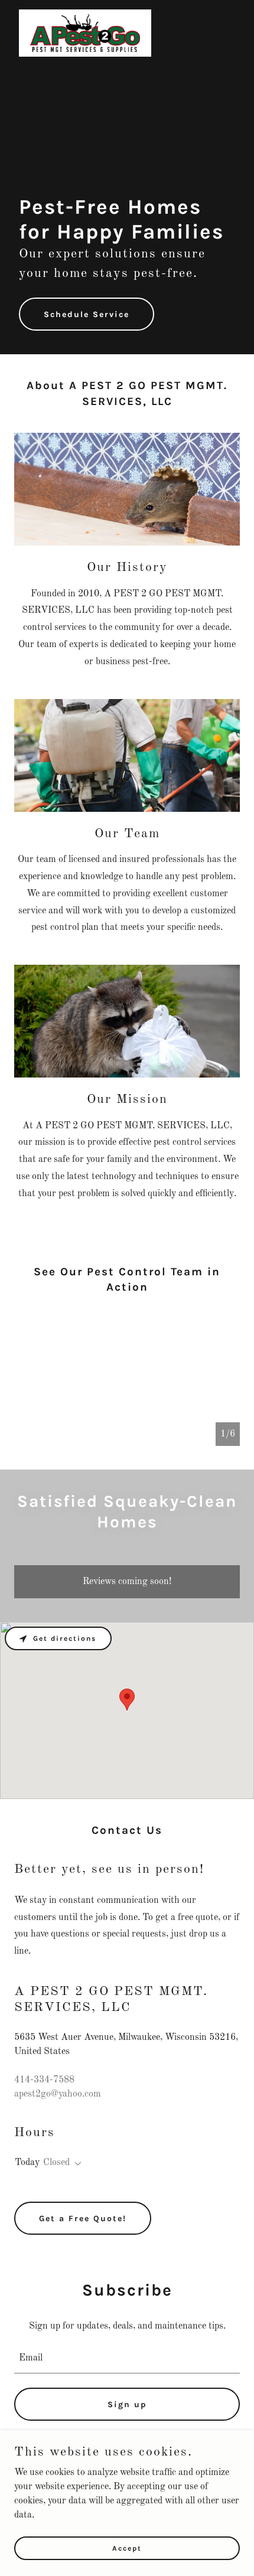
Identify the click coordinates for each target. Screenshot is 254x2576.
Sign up (127, 2404)
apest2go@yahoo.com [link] (58, 2094)
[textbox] (127, 2358)
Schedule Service (87, 314)
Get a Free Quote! (83, 2219)
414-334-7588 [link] (44, 2080)
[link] (85, 33)
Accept (127, 2548)
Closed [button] (56, 2163)
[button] (76, 2164)
